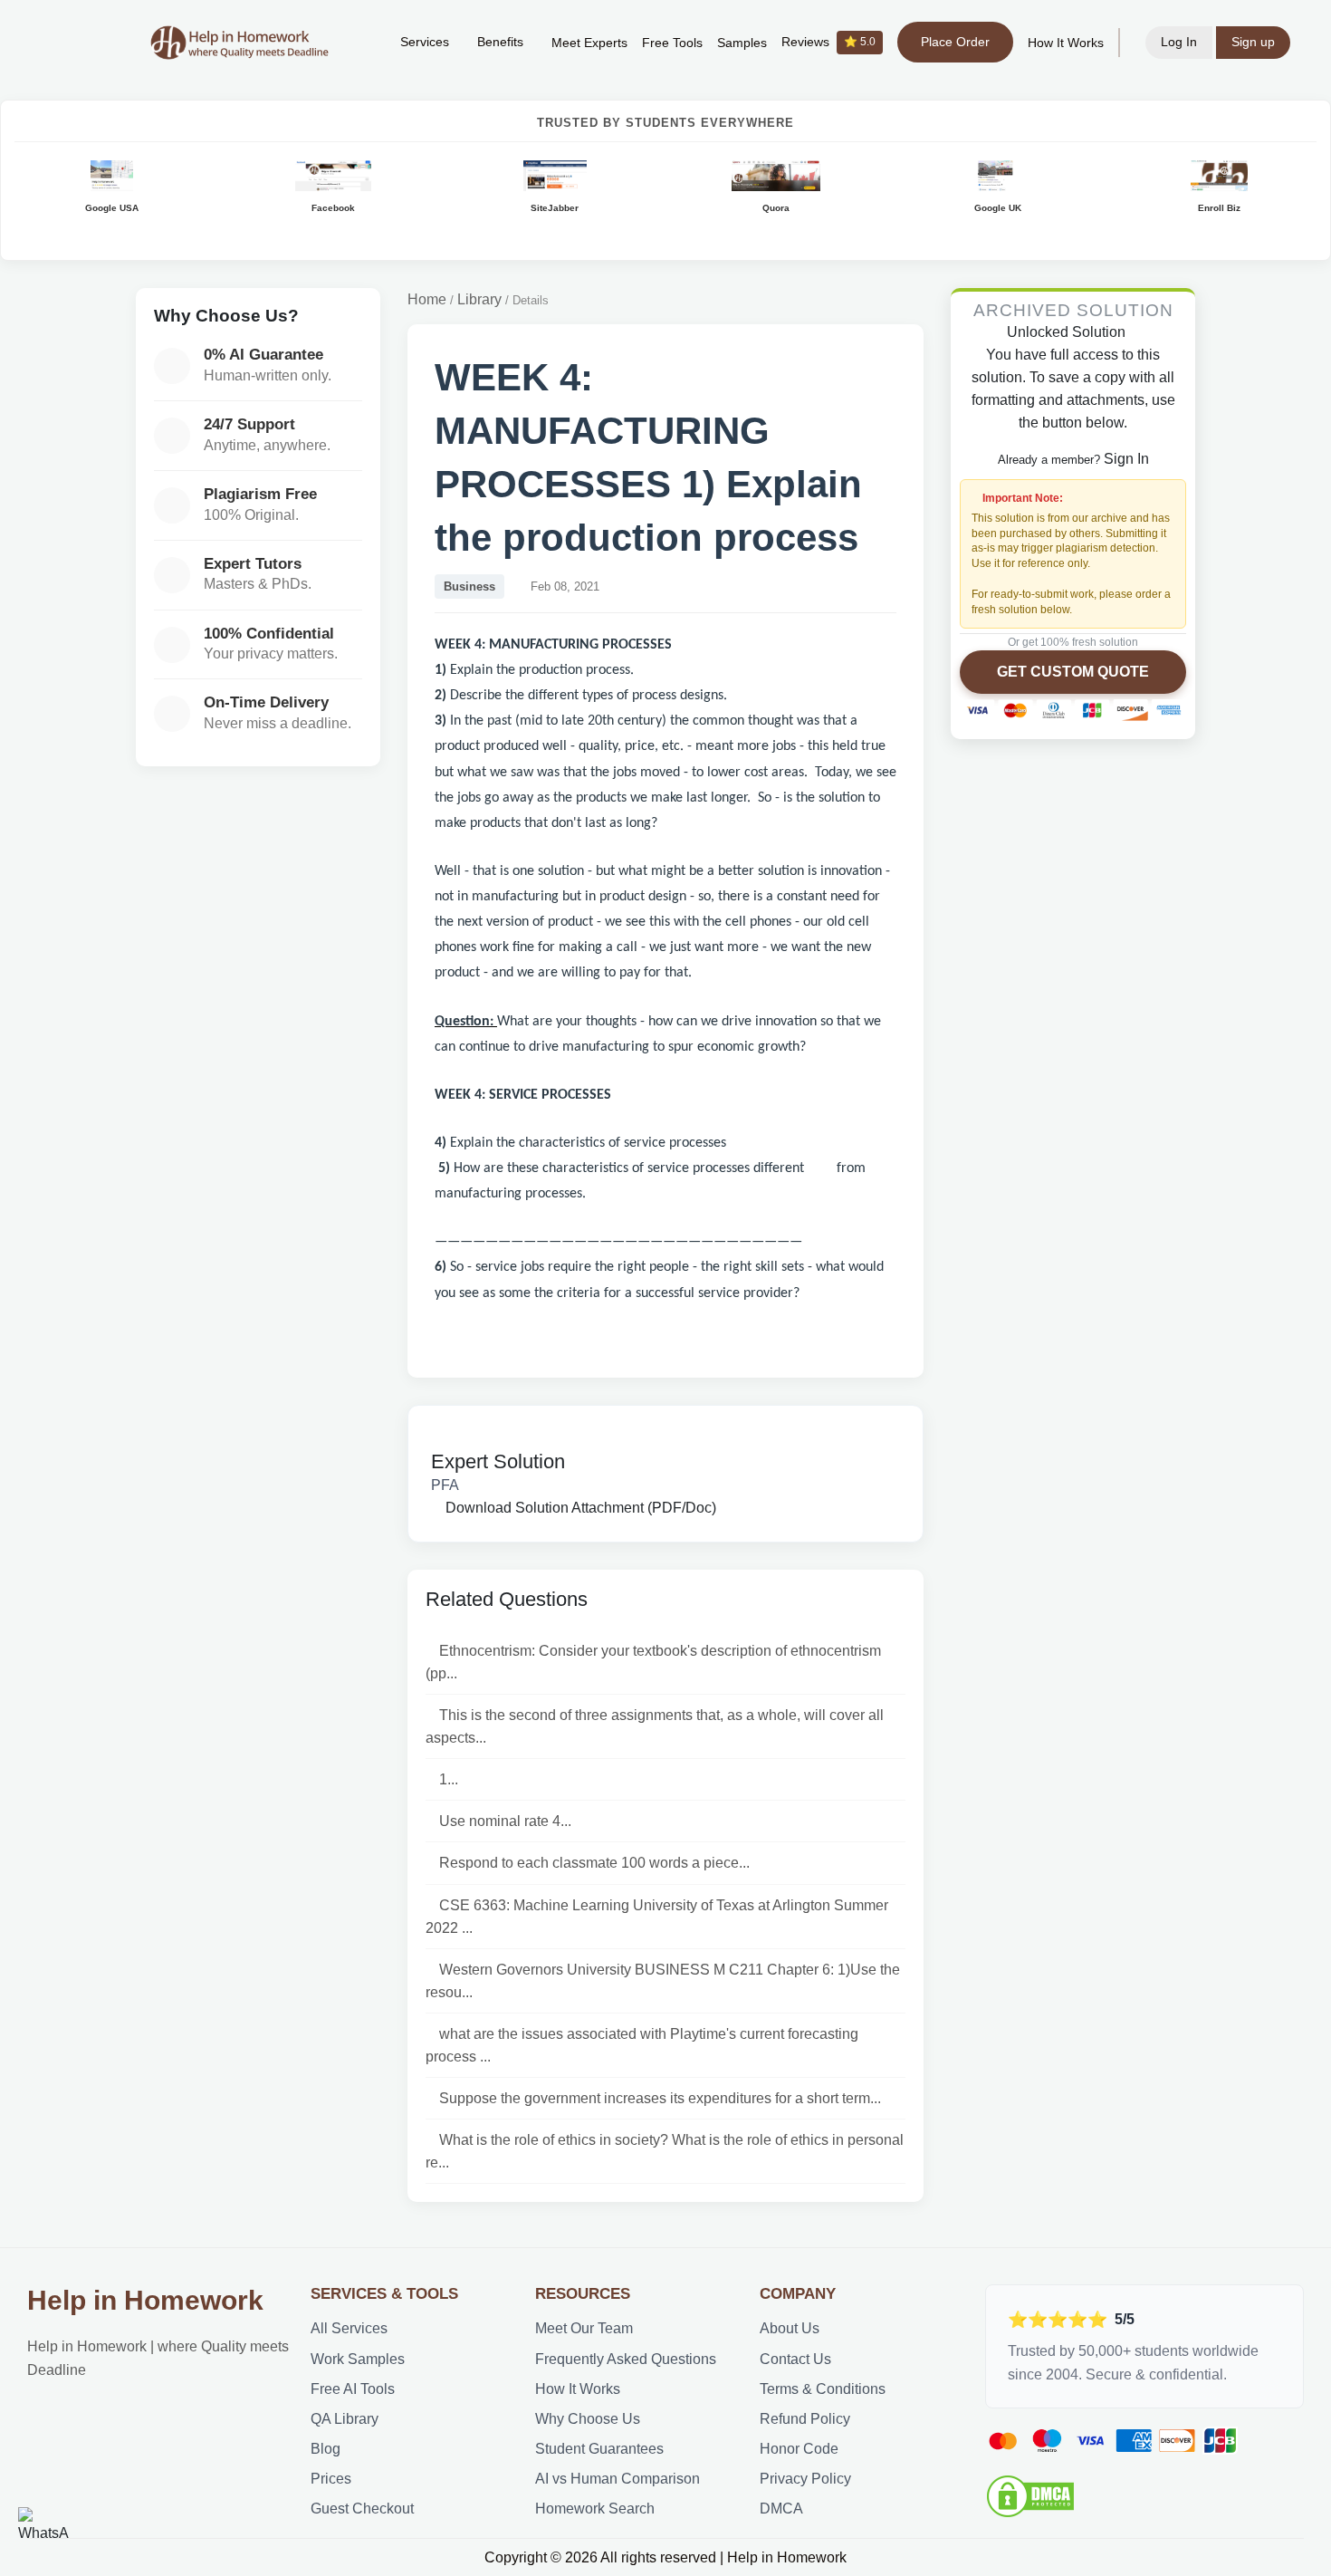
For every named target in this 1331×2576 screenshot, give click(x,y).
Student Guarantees (599, 2449)
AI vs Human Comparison (618, 2479)
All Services (349, 2328)
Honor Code (799, 2449)
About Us (790, 2328)
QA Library (345, 2419)
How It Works (1066, 43)
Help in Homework (145, 2300)
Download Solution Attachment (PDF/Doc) (579, 1508)
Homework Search (595, 2509)
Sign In (1126, 459)
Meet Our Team (584, 2328)
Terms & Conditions (823, 2389)
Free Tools (672, 43)
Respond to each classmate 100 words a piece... (594, 1863)
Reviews (828, 42)
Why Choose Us (588, 2419)
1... (449, 1779)
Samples (742, 43)
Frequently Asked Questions (626, 2359)
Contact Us (795, 2359)
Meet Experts (589, 43)
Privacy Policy (805, 2479)
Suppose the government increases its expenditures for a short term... (660, 2098)
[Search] (359, 43)
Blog (326, 2449)
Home (427, 299)
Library (479, 299)
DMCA (781, 2509)
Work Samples (358, 2359)
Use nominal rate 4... (505, 1821)
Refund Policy (805, 2419)
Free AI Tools (353, 2389)
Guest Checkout (362, 2509)
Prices (331, 2479)
